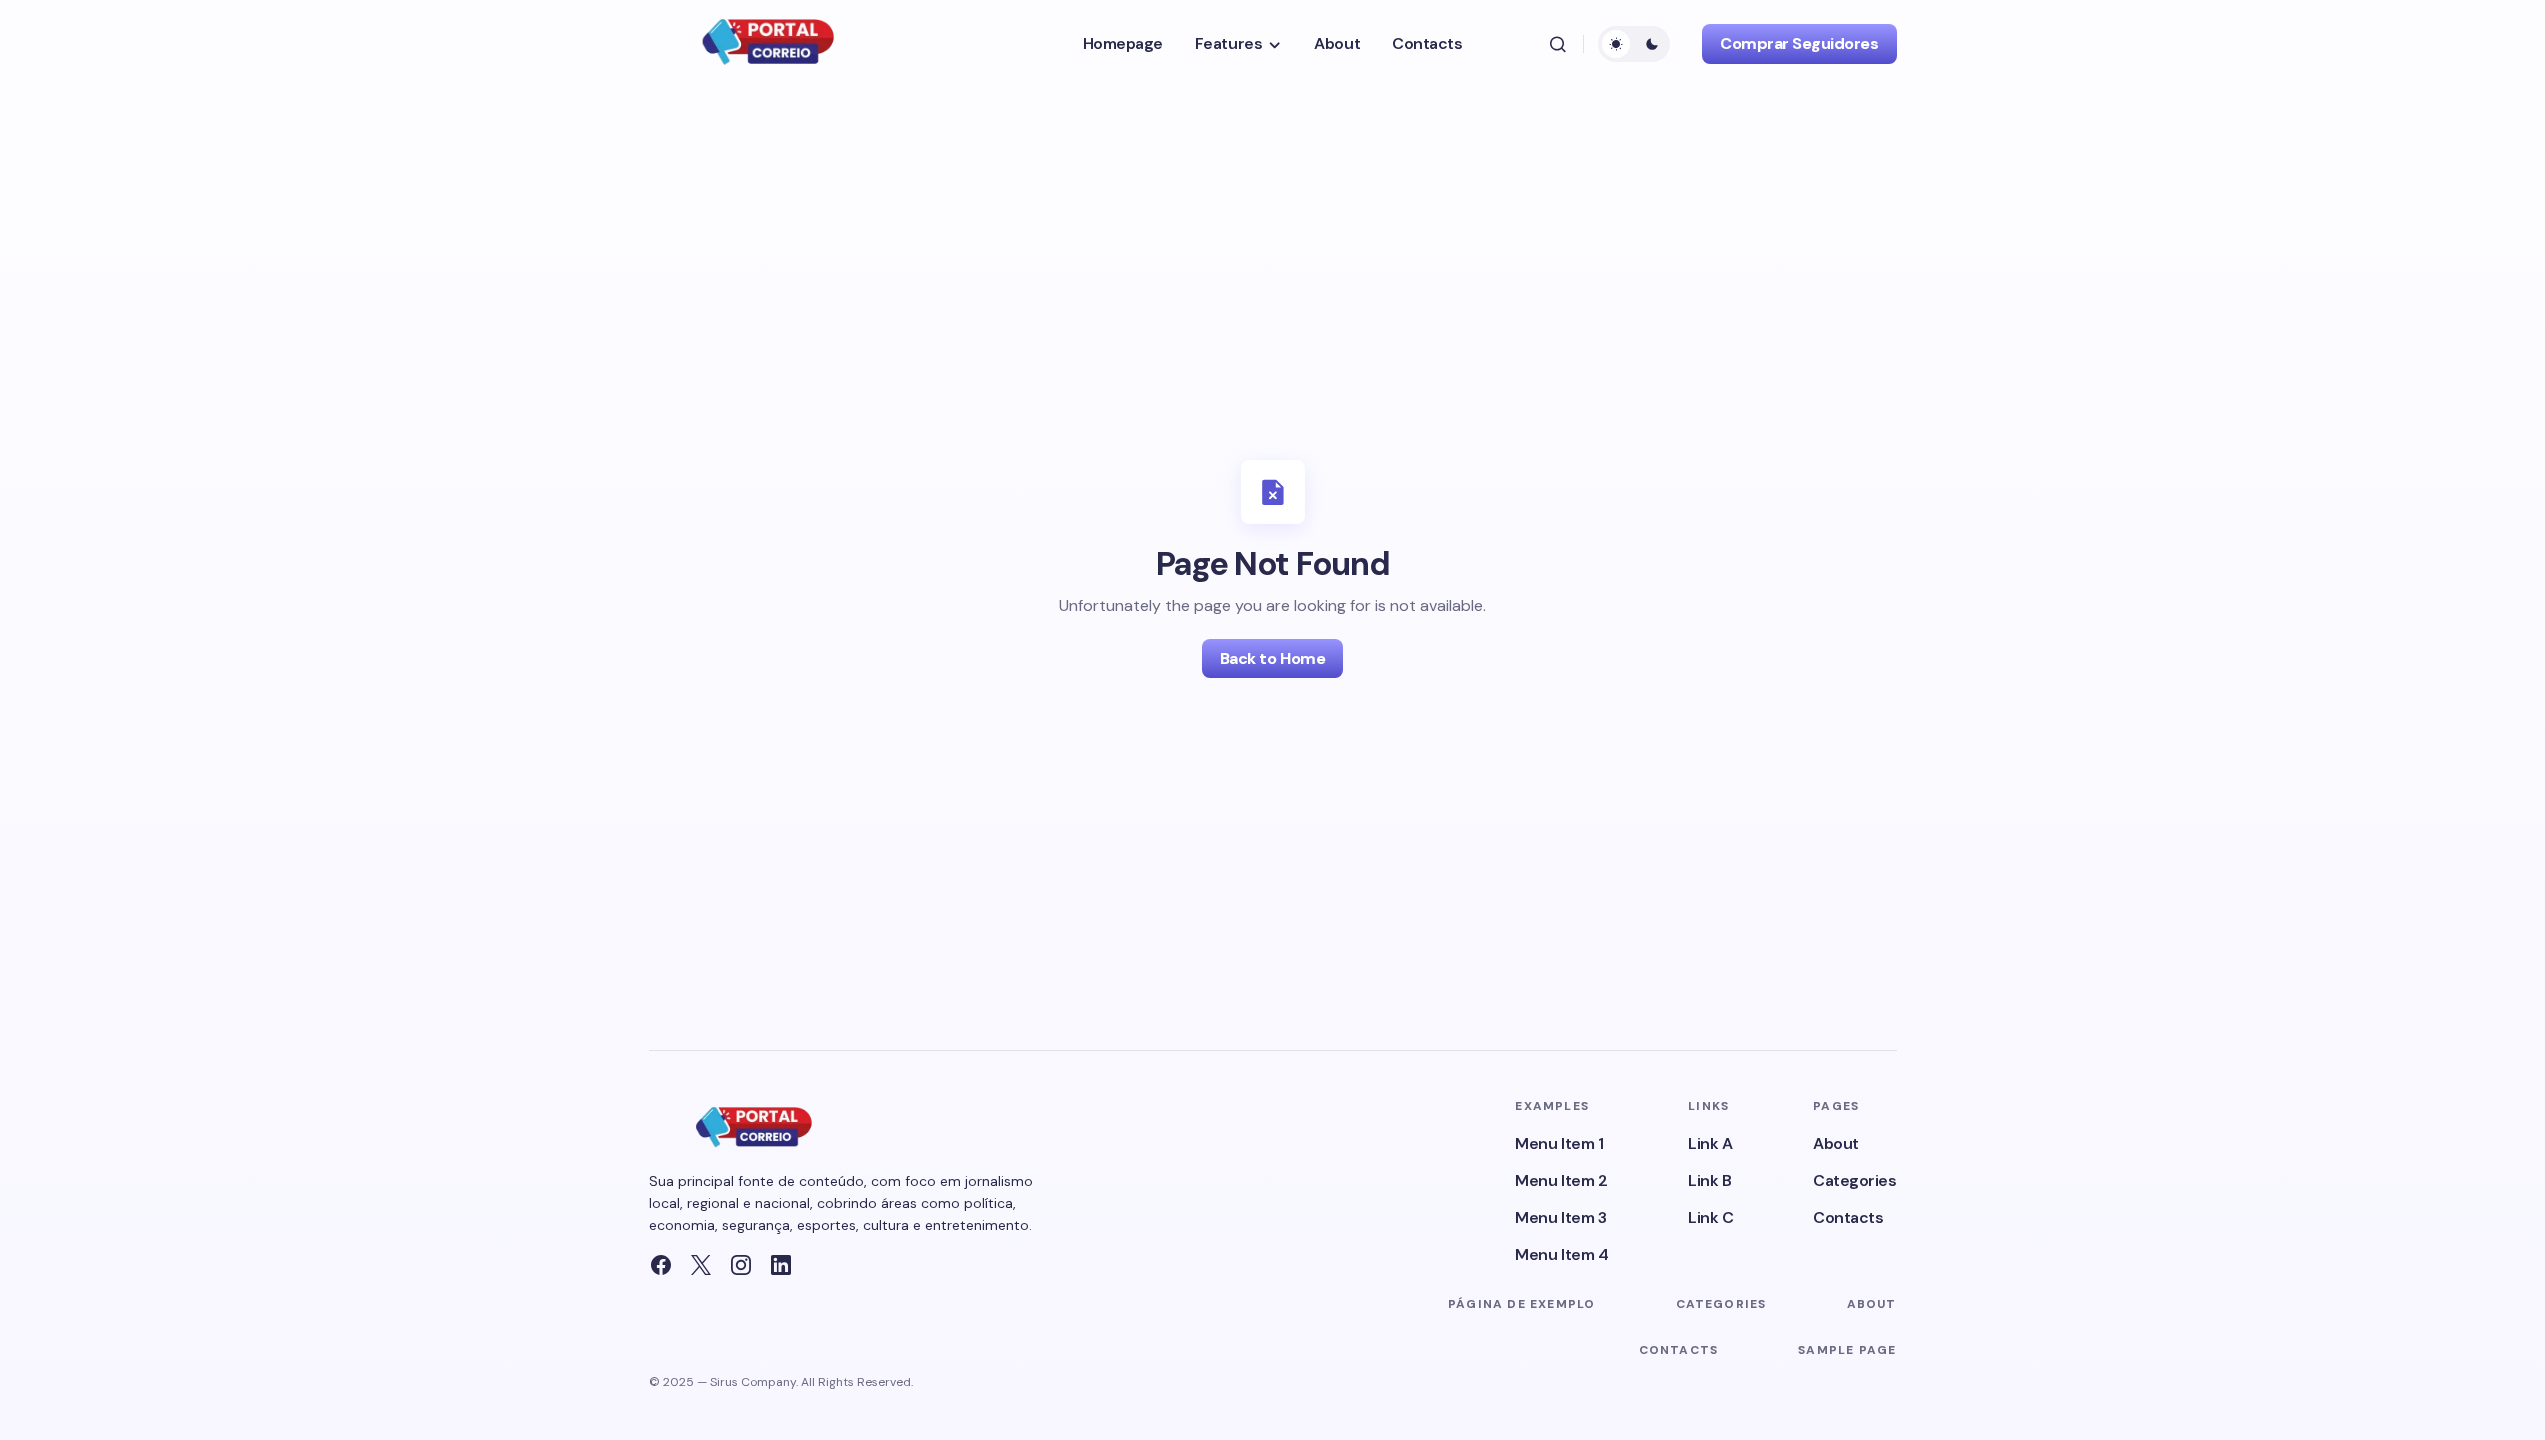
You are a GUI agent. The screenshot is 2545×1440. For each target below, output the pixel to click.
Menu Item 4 (1561, 1254)
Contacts (1848, 1217)
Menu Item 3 (1560, 1217)
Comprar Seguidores (1799, 43)
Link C (1710, 1217)
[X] (701, 1265)
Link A (1710, 1143)
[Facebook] (661, 1265)
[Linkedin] (781, 1265)
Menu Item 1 (1559, 1143)
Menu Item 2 (1561, 1180)
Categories (1854, 1180)
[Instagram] (741, 1265)
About (1836, 1143)
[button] (1558, 44)
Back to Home (1272, 658)
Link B (1709, 1180)
